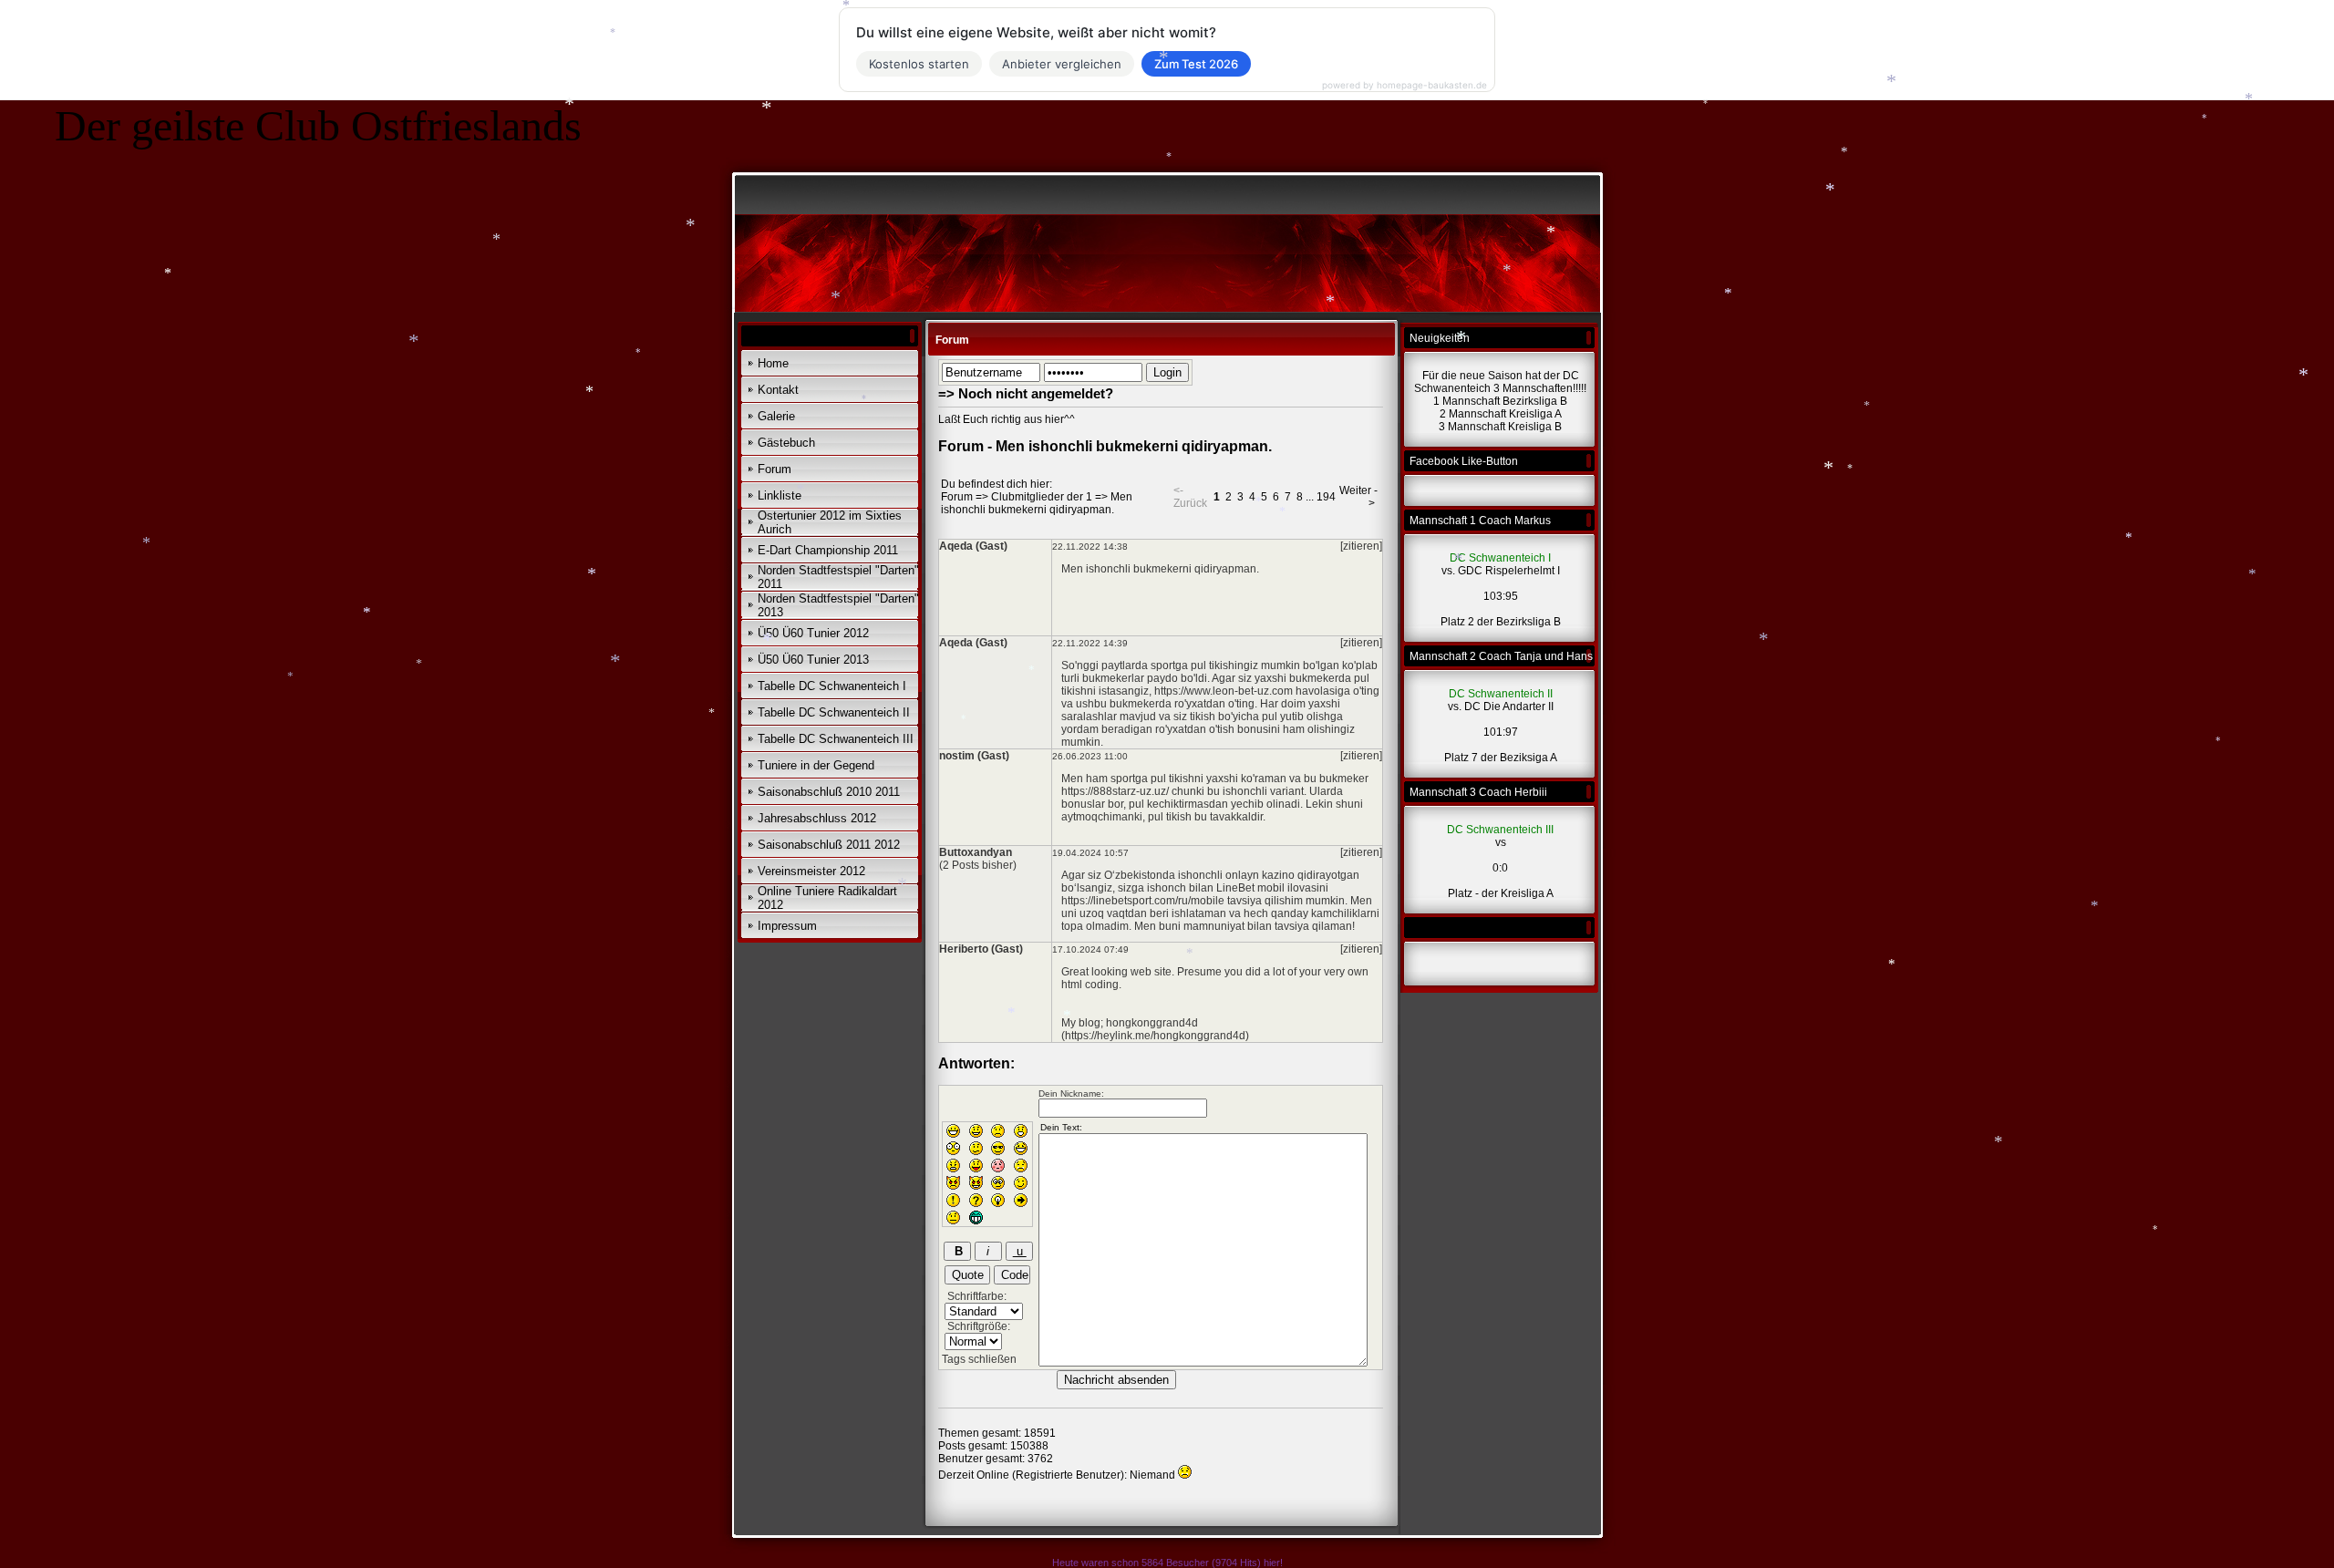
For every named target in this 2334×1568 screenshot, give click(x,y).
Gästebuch (786, 443)
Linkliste (780, 495)
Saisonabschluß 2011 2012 (829, 845)
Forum (775, 469)
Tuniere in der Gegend (816, 765)
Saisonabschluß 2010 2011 (829, 792)
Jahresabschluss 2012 (817, 818)
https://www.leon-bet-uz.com (1224, 691)
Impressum (787, 926)
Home (773, 363)
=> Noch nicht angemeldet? (1026, 393)
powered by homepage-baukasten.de (1405, 85)
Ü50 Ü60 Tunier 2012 (813, 633)
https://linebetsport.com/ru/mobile (1143, 901)
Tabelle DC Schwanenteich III (836, 739)
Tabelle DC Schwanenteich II (834, 712)
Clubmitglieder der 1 (1042, 497)
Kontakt (778, 390)
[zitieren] (1361, 546)
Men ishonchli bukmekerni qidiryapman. (1037, 503)
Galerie (776, 416)
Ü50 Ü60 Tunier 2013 (813, 660)
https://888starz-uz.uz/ (1115, 791)
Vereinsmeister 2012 (811, 871)
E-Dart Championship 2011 (828, 550)
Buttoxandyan (976, 852)
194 (1326, 497)
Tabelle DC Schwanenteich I (832, 686)
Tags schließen (979, 1359)
